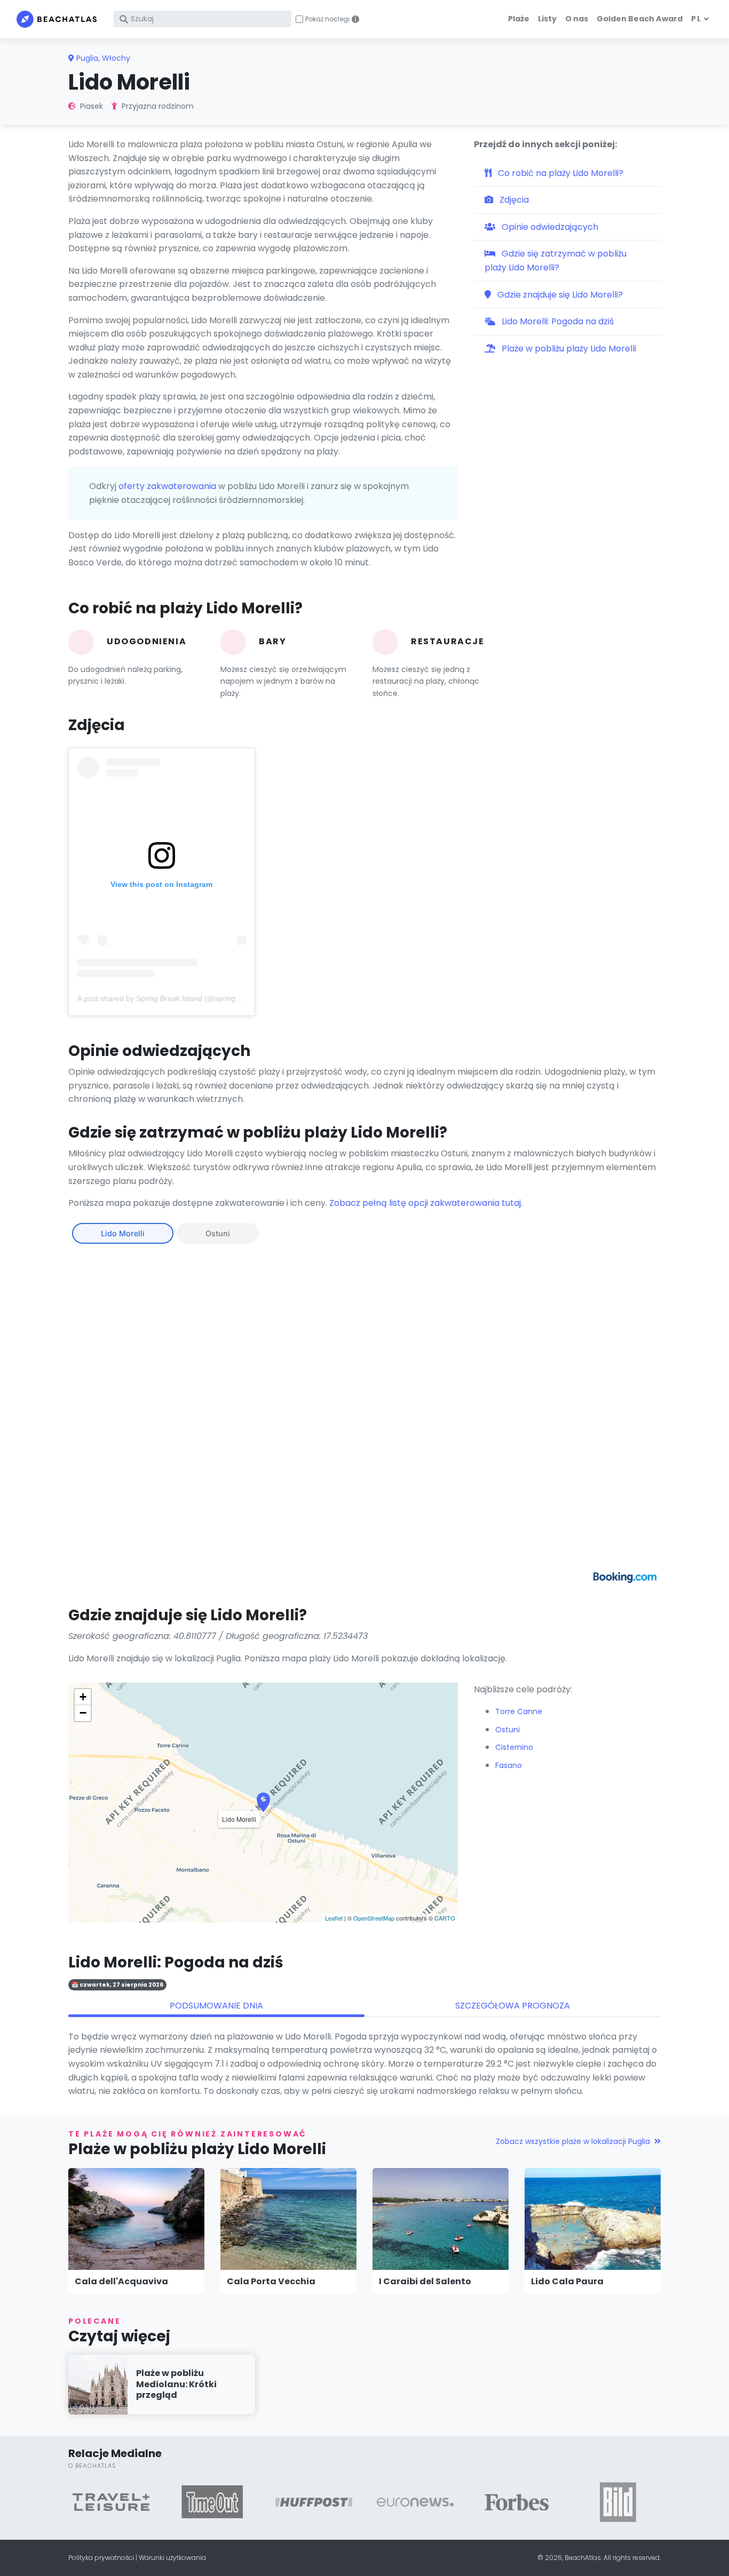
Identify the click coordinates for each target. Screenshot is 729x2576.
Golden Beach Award (640, 19)
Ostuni (218, 1233)
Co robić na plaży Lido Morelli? (560, 173)
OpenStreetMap (374, 1918)
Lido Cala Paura (567, 2281)
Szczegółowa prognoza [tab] (513, 2006)
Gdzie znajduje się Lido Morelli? (559, 295)
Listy (547, 19)
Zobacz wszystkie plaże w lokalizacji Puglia (573, 2141)
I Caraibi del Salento (425, 2281)
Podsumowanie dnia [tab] (216, 2006)
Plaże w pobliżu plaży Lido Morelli (568, 349)
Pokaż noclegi (327, 19)
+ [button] (83, 1697)
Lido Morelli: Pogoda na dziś (557, 321)
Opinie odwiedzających (549, 227)
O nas (577, 19)
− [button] (83, 1713)
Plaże (519, 19)
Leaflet (334, 1918)
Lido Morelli (123, 1233)
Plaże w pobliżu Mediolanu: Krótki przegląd (176, 2384)
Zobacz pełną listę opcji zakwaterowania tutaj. (426, 1203)
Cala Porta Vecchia (271, 2281)
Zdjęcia (513, 200)
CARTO (445, 1918)
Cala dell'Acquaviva (121, 2281)
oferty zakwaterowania (167, 486)
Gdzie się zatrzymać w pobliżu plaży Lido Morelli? (556, 261)
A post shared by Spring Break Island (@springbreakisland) (177, 998)
